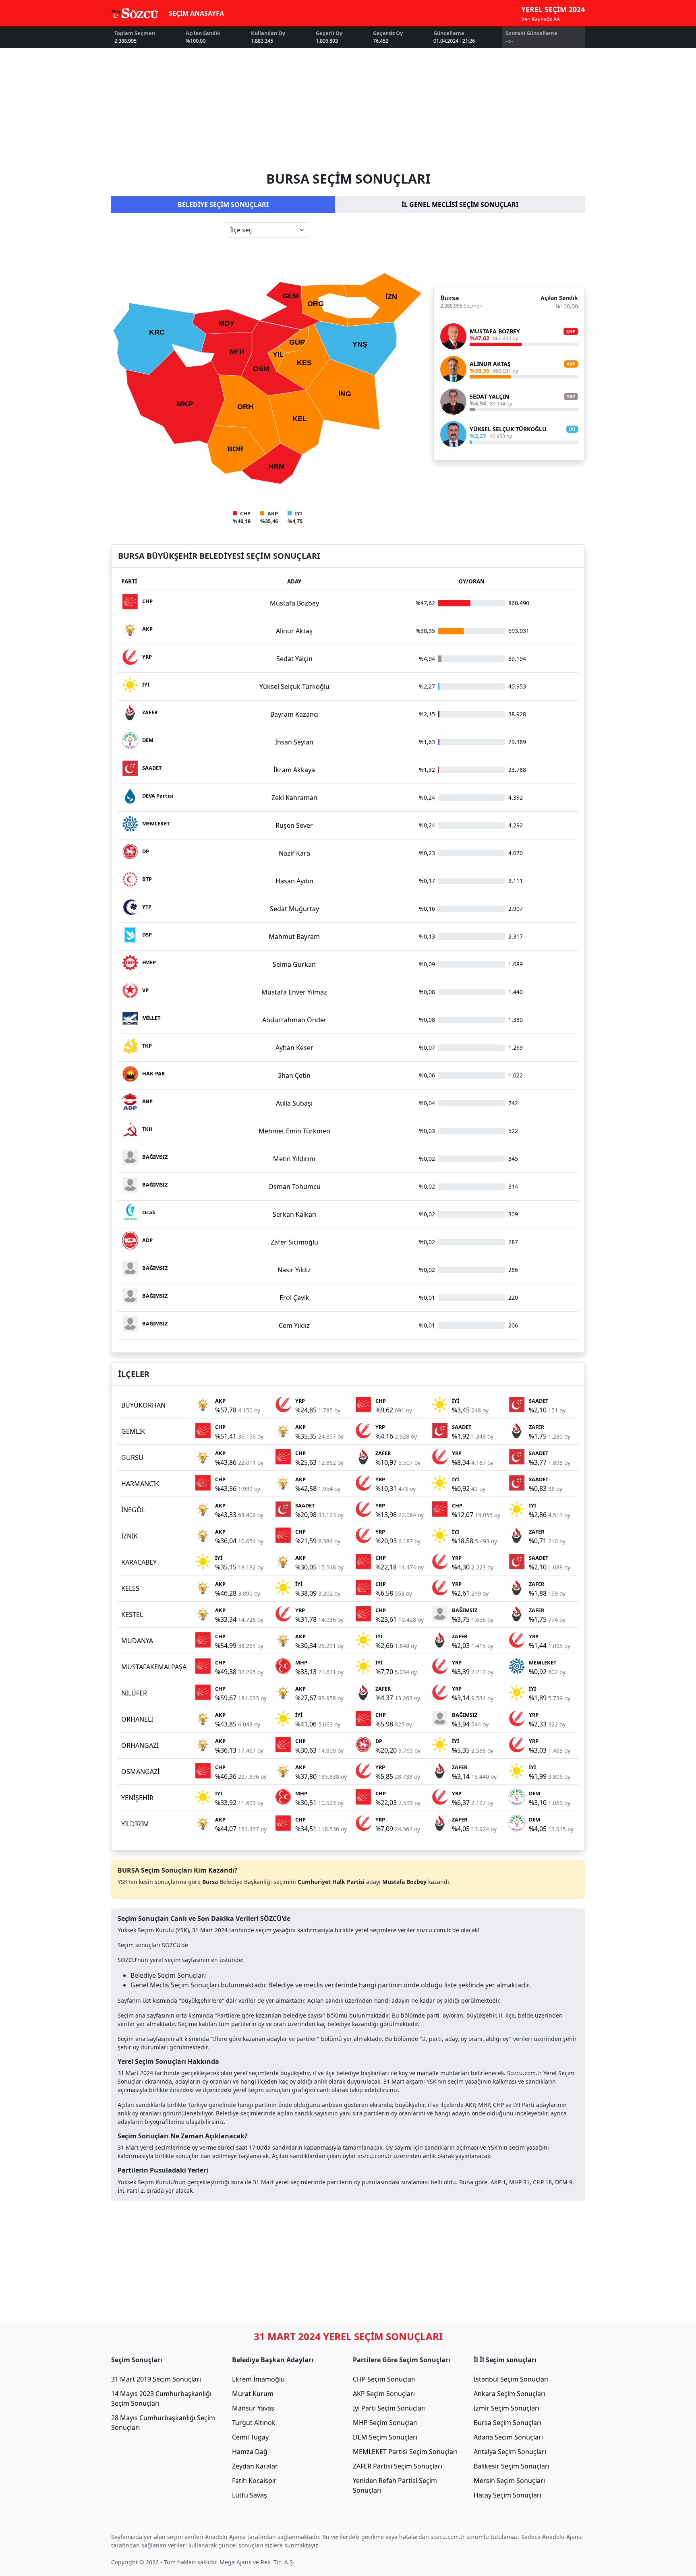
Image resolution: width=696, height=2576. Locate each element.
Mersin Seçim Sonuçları (509, 2481)
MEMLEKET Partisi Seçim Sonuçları (405, 2452)
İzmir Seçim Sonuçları (506, 2408)
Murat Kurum (253, 2394)
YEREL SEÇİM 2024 (553, 9)
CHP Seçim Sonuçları (384, 2379)
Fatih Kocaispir (254, 2481)
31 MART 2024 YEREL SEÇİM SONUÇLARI (348, 2336)
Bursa (450, 298)
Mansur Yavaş (253, 2408)
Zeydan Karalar (255, 2466)
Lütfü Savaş (250, 2495)
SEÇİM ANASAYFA (196, 13)
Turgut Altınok (254, 2423)
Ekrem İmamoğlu (258, 2379)
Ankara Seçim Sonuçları (510, 2394)
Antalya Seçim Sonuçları (510, 2452)
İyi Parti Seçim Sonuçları (389, 2408)
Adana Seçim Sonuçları (508, 2437)
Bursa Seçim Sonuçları (507, 2423)
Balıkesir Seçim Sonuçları (512, 2466)
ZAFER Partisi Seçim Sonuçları (398, 2466)
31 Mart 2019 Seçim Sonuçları (156, 2379)
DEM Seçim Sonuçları (385, 2437)
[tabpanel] (348, 374)
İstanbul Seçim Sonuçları (511, 2379)
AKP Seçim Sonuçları (384, 2394)
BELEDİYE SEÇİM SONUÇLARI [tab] (223, 205)
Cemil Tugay (250, 2437)
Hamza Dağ (250, 2452)
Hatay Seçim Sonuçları (507, 2495)
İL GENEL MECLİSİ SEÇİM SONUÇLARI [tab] (460, 205)
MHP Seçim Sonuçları (385, 2423)
